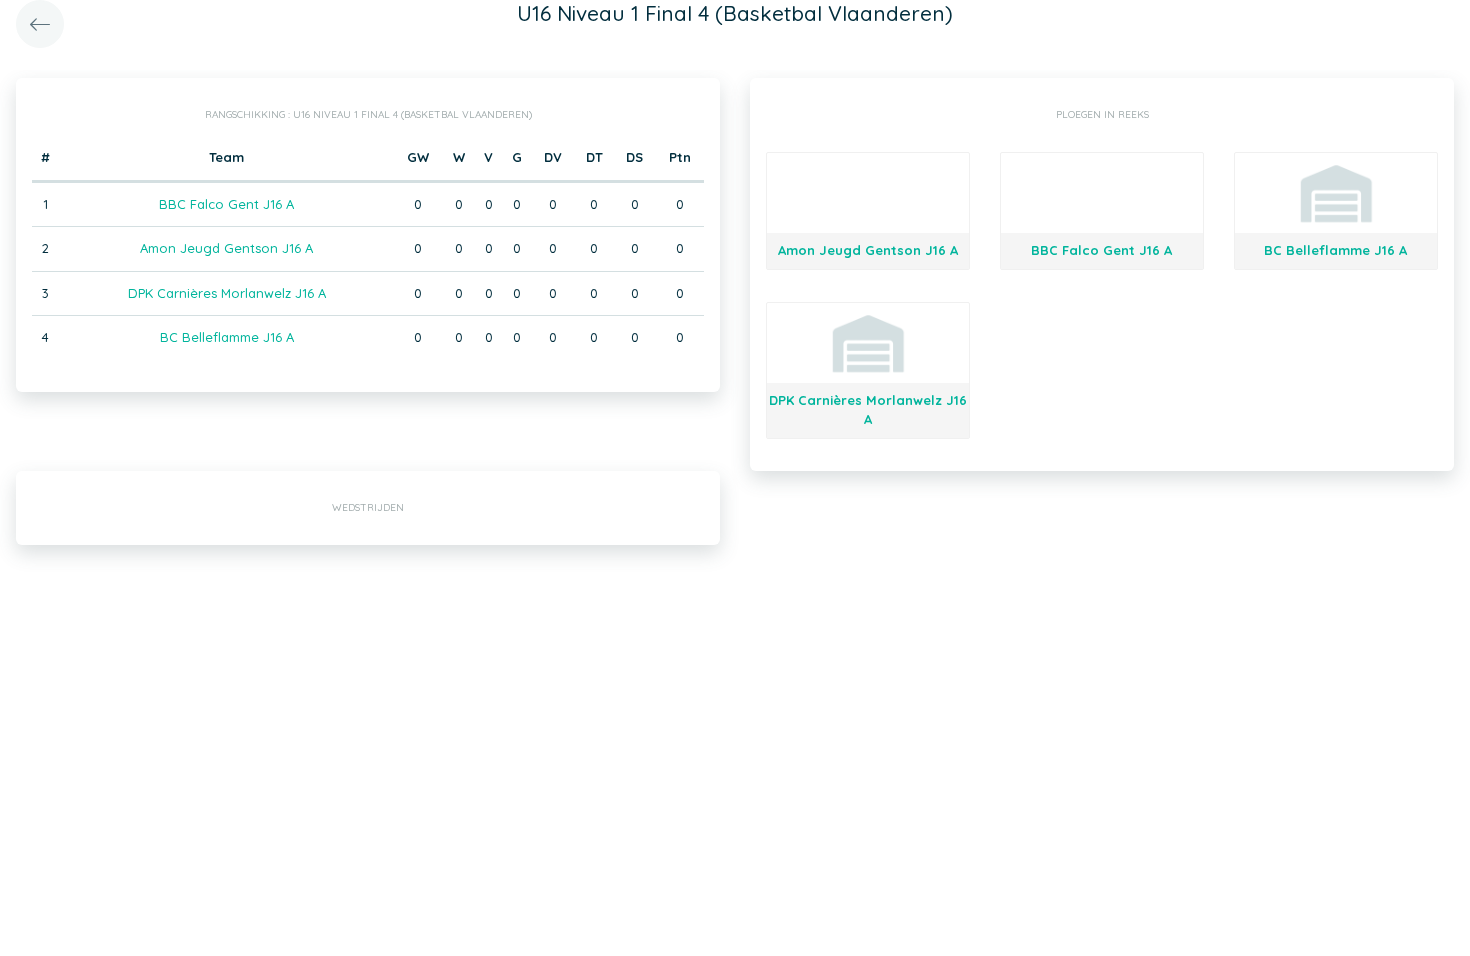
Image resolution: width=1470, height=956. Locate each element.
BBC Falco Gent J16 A (226, 204)
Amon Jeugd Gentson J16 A (226, 248)
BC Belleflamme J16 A (227, 337)
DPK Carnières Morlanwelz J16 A (227, 293)
